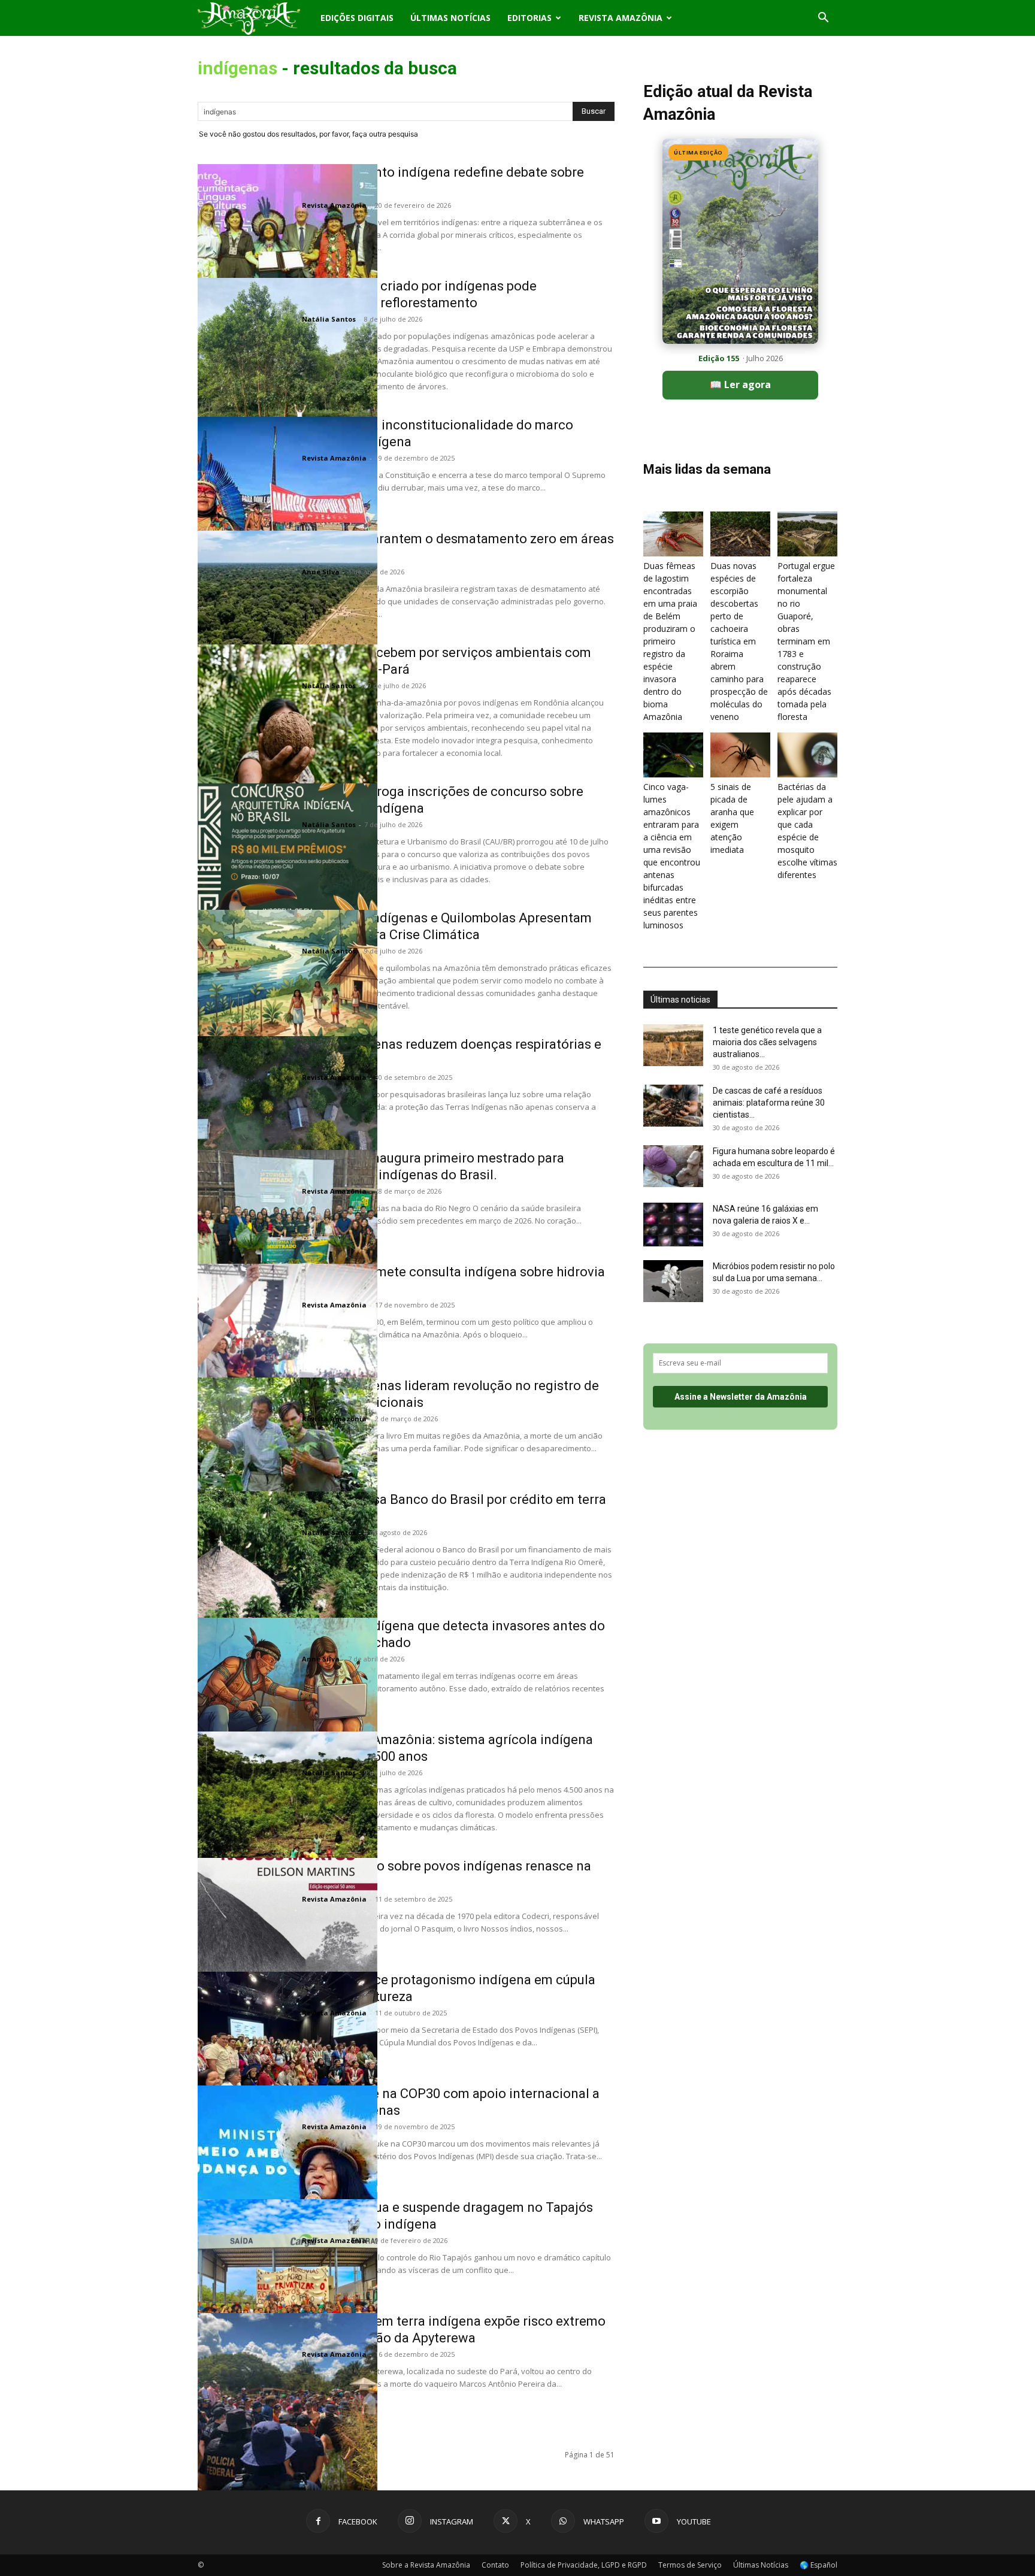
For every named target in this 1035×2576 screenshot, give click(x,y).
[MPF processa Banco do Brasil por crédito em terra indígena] (287, 1581)
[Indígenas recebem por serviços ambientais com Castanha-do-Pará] (287, 734)
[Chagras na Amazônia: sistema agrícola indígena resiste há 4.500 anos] (287, 1821)
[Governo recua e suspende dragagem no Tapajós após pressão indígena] (287, 2289)
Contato (495, 2565)
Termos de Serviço (690, 2565)
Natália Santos (329, 319)
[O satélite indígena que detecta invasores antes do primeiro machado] (287, 1708)
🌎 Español (818, 2565)
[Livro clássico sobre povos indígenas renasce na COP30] (287, 1948)
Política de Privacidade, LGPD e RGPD (584, 2565)
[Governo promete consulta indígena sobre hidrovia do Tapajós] (287, 1354)
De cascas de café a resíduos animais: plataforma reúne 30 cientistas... (769, 1103)
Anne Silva (321, 572)
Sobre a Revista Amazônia (426, 2565)
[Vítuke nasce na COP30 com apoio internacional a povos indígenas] (287, 2175)
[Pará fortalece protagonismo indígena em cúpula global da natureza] (287, 2062)
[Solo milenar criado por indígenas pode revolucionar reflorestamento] (287, 368)
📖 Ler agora (740, 385)
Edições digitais (357, 18)
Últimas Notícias (450, 18)
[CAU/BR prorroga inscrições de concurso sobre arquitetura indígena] (287, 873)
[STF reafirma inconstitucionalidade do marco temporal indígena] (287, 507)
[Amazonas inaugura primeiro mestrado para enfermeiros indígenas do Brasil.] (287, 1240)
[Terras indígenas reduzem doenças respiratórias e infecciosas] (287, 1126)
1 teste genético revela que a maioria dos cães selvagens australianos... (767, 1042)
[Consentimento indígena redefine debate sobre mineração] (287, 254)
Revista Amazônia (621, 18)
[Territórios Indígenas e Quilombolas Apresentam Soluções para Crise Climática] (287, 1000)
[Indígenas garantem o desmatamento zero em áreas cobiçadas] (287, 620)
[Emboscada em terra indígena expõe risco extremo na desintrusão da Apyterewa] (287, 2403)
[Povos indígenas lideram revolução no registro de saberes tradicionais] (287, 1467)
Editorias (529, 18)
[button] (823, 19)
